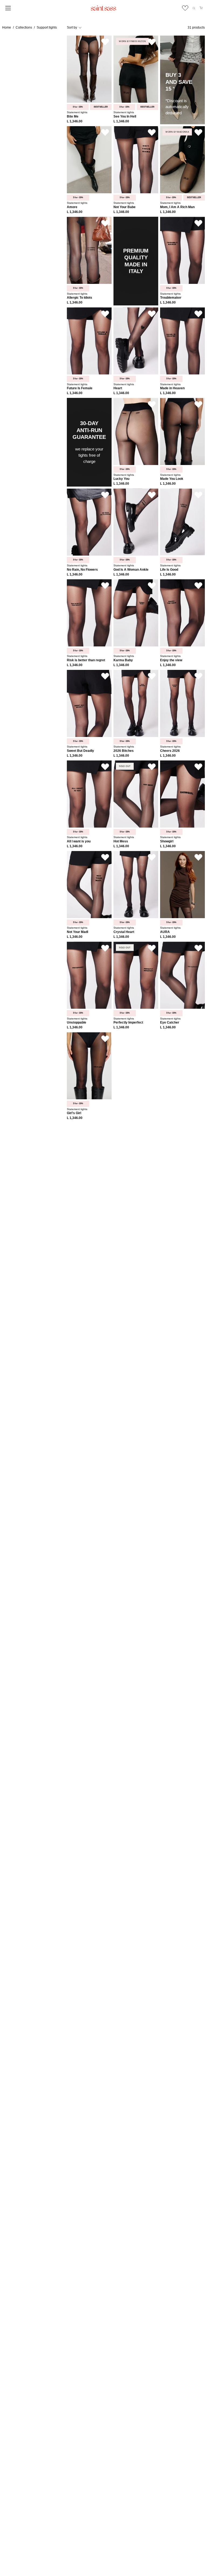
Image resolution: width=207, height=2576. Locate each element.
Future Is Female (80, 388)
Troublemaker (171, 298)
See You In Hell (125, 117)
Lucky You (121, 479)
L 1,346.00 (75, 121)
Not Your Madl (77, 932)
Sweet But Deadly (80, 751)
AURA (165, 932)
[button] (194, 8)
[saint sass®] (103, 8)
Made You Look (172, 479)
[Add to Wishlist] (105, 42)
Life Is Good (169, 570)
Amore (72, 207)
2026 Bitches (124, 751)
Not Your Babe (125, 207)
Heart (118, 388)
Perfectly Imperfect (128, 1023)
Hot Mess (121, 841)
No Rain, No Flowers (82, 570)
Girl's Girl (74, 1113)
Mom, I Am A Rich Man (177, 207)
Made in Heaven (172, 388)
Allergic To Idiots (80, 298)
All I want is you (79, 841)
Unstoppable (77, 1023)
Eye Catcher (170, 1023)
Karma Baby (123, 660)
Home (7, 27)
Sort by (72, 27)
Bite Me (73, 117)
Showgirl (167, 841)
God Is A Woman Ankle (131, 570)
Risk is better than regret (86, 660)
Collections (24, 27)
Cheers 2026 (170, 751)
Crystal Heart (124, 932)
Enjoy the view (171, 660)
